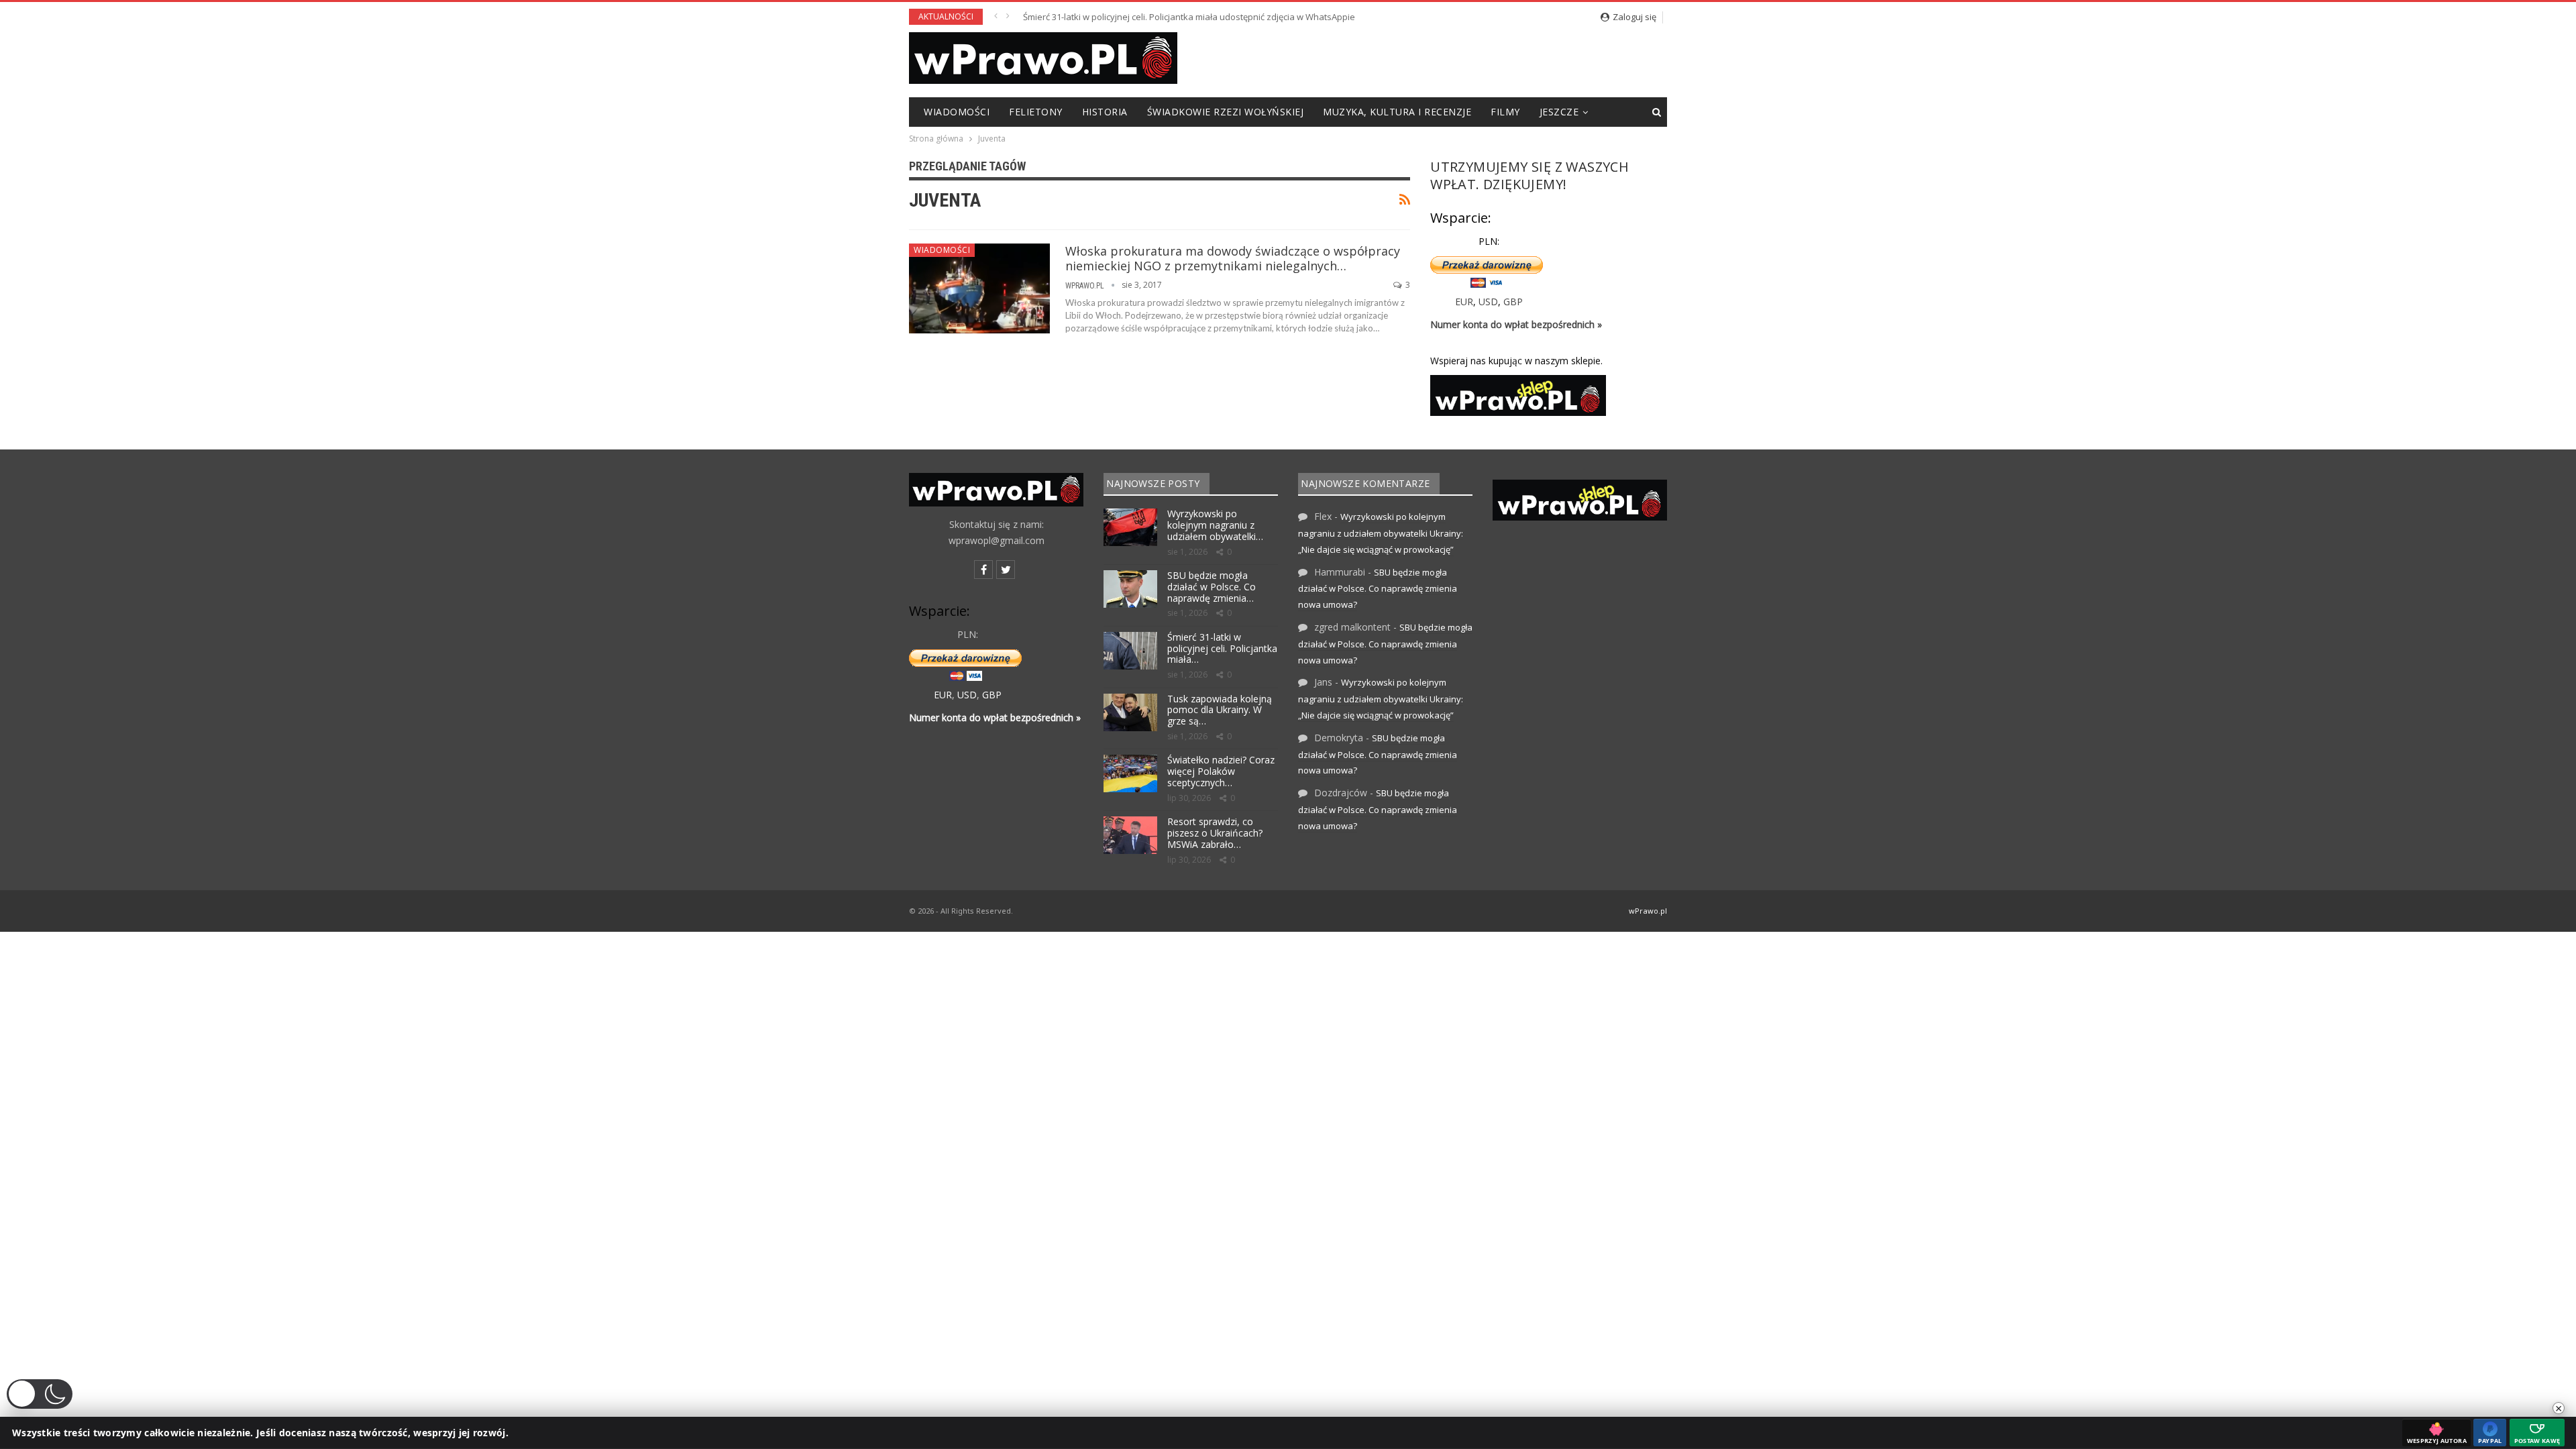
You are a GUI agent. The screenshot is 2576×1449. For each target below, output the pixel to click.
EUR (1464, 302)
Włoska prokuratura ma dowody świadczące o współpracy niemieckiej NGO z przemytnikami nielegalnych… (1233, 258)
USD (1488, 302)
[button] (40, 1394)
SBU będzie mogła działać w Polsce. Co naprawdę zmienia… (1212, 587)
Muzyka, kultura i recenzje (1397, 112)
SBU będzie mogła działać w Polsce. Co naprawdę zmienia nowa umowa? (1378, 589)
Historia (1105, 112)
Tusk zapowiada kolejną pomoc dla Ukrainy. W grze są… (1220, 710)
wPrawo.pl (1648, 911)
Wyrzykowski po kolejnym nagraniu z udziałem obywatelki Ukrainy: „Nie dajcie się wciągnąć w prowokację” (1381, 533)
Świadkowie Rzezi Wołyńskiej (1226, 112)
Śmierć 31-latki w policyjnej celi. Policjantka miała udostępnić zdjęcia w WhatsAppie (1189, 17)
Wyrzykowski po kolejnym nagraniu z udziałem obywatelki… (1215, 525)
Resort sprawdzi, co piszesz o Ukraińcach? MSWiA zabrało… (1215, 833)
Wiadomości (957, 112)
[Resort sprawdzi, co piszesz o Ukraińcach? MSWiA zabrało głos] (1130, 835)
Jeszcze (1559, 112)
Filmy (1505, 112)
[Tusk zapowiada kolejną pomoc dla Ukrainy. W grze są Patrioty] (1130, 712)
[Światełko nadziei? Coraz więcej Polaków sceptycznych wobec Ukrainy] (1130, 773)
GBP (1513, 302)
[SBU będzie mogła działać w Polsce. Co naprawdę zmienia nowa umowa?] (1130, 589)
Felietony (1036, 112)
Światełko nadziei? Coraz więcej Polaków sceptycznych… (1221, 771)
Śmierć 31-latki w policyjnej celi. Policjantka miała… (1222, 648)
